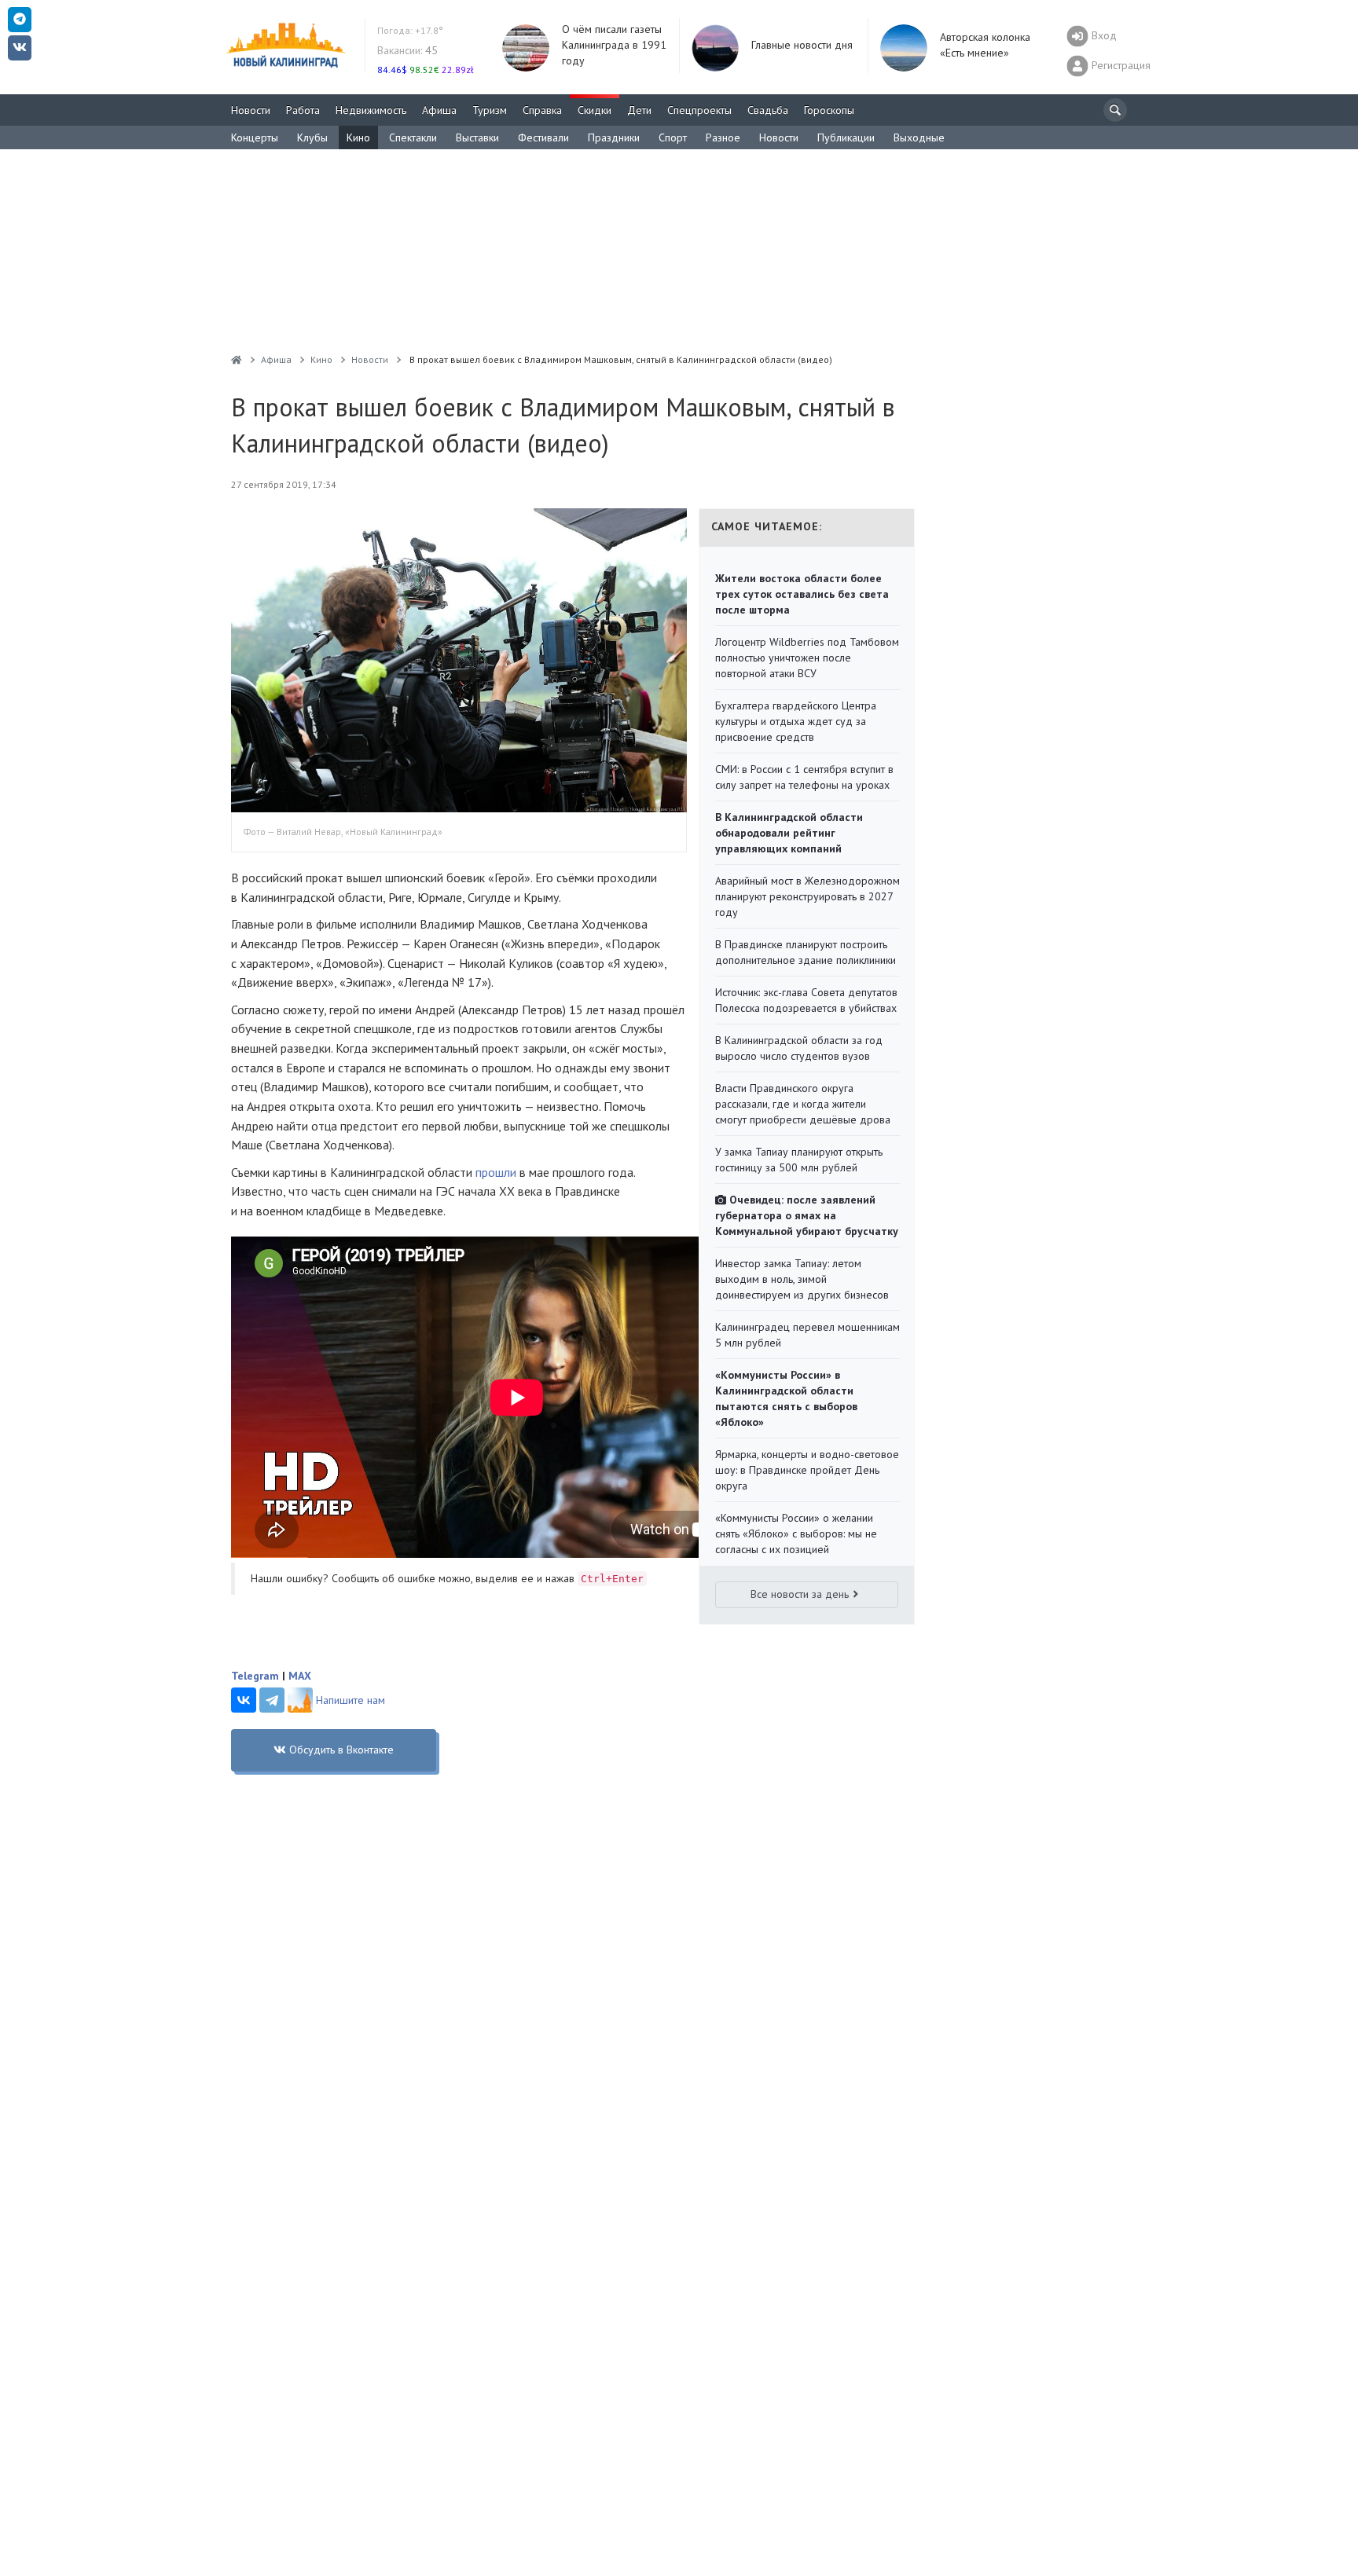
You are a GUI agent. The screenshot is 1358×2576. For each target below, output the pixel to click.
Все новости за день (800, 1594)
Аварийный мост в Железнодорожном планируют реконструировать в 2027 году (807, 896)
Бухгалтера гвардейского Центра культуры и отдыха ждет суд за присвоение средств (796, 721)
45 (407, 50)
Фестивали (543, 137)
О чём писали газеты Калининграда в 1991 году (614, 45)
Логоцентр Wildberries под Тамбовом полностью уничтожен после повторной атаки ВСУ (807, 658)
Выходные (919, 137)
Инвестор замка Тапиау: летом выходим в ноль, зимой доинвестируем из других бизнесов (802, 1279)
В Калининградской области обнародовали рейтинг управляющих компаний (789, 833)
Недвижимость (371, 110)
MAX (300, 1676)
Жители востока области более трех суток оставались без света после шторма (802, 594)
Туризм (490, 110)
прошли (496, 1172)
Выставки (477, 137)
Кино (358, 137)
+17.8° (410, 30)
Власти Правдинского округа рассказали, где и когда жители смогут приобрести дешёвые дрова (803, 1104)
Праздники (614, 137)
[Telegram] (272, 1700)
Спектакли (413, 137)
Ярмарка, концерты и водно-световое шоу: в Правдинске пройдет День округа (807, 1470)
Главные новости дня (802, 45)
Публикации (846, 137)
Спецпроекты (699, 110)
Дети (639, 110)
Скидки (595, 110)
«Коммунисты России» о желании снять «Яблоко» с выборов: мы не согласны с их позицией (796, 1534)
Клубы (312, 137)
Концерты (255, 137)
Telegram (255, 1676)
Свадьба (768, 110)
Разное (723, 137)
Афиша (439, 110)
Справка (542, 110)
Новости (251, 110)
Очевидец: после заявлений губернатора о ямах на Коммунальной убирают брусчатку (807, 1215)
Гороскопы (829, 110)
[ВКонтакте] (244, 1700)
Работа (303, 110)
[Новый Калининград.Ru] (237, 359)
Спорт (673, 137)
